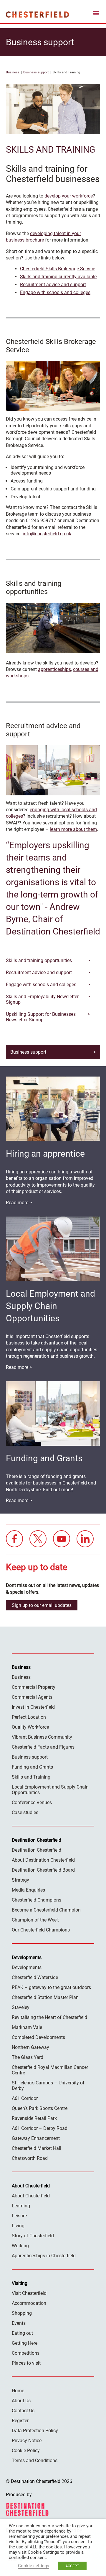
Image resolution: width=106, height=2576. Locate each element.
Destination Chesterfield (37, 14)
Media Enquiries (28, 1890)
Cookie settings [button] (34, 2566)
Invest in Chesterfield (33, 1707)
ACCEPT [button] (72, 2566)
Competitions (26, 2353)
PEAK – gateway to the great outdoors (51, 1987)
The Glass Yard (28, 2057)
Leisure (19, 2216)
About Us (21, 2401)
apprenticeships (54, 669)
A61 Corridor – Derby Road (40, 2128)
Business (13, 72)
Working (20, 2246)
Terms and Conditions (35, 2461)
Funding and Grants (32, 1767)
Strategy (20, 1880)
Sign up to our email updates (42, 1605)
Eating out (22, 2333)
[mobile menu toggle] (96, 14)
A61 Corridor (25, 2098)
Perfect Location (29, 1717)
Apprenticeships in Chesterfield (44, 2256)
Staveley (21, 2007)
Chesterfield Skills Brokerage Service (58, 269)
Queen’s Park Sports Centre (40, 2108)
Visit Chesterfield (29, 2293)
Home (18, 2391)
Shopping (22, 2313)
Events (19, 2323)
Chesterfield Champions (37, 1900)
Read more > (19, 1203)
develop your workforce (69, 196)
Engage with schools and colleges (55, 292)
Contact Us (23, 2411)
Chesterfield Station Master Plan (45, 1997)
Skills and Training (31, 1777)
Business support (36, 72)
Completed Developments (38, 2037)
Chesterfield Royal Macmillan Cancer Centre (50, 2070)
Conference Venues (32, 1802)
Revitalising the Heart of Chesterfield (49, 2017)
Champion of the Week (35, 1920)
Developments (27, 1967)
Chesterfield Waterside (35, 1977)
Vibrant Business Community (42, 1737)
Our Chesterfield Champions (41, 1930)
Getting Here (25, 2343)
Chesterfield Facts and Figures (43, 1747)
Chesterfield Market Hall (37, 2148)
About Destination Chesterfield (43, 1860)
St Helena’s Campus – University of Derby (48, 2086)
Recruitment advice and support (53, 285)
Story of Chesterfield (33, 2236)
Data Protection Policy (35, 2431)
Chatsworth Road (30, 2158)
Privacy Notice (27, 2441)
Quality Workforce (30, 1727)
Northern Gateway (30, 2047)
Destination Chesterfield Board (43, 1870)
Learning (21, 2206)
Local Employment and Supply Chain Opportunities (50, 1790)
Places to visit (26, 2363)
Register (20, 2421)
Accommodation (29, 2303)
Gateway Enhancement (36, 2138)
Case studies (25, 1812)
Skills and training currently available (58, 277)
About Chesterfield (31, 2196)
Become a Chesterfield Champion (46, 1910)
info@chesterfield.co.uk (47, 534)
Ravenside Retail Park (34, 2118)
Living (18, 2226)
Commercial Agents (32, 1697)
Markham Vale (27, 2027)
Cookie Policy (26, 2451)
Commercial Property (34, 1687)
